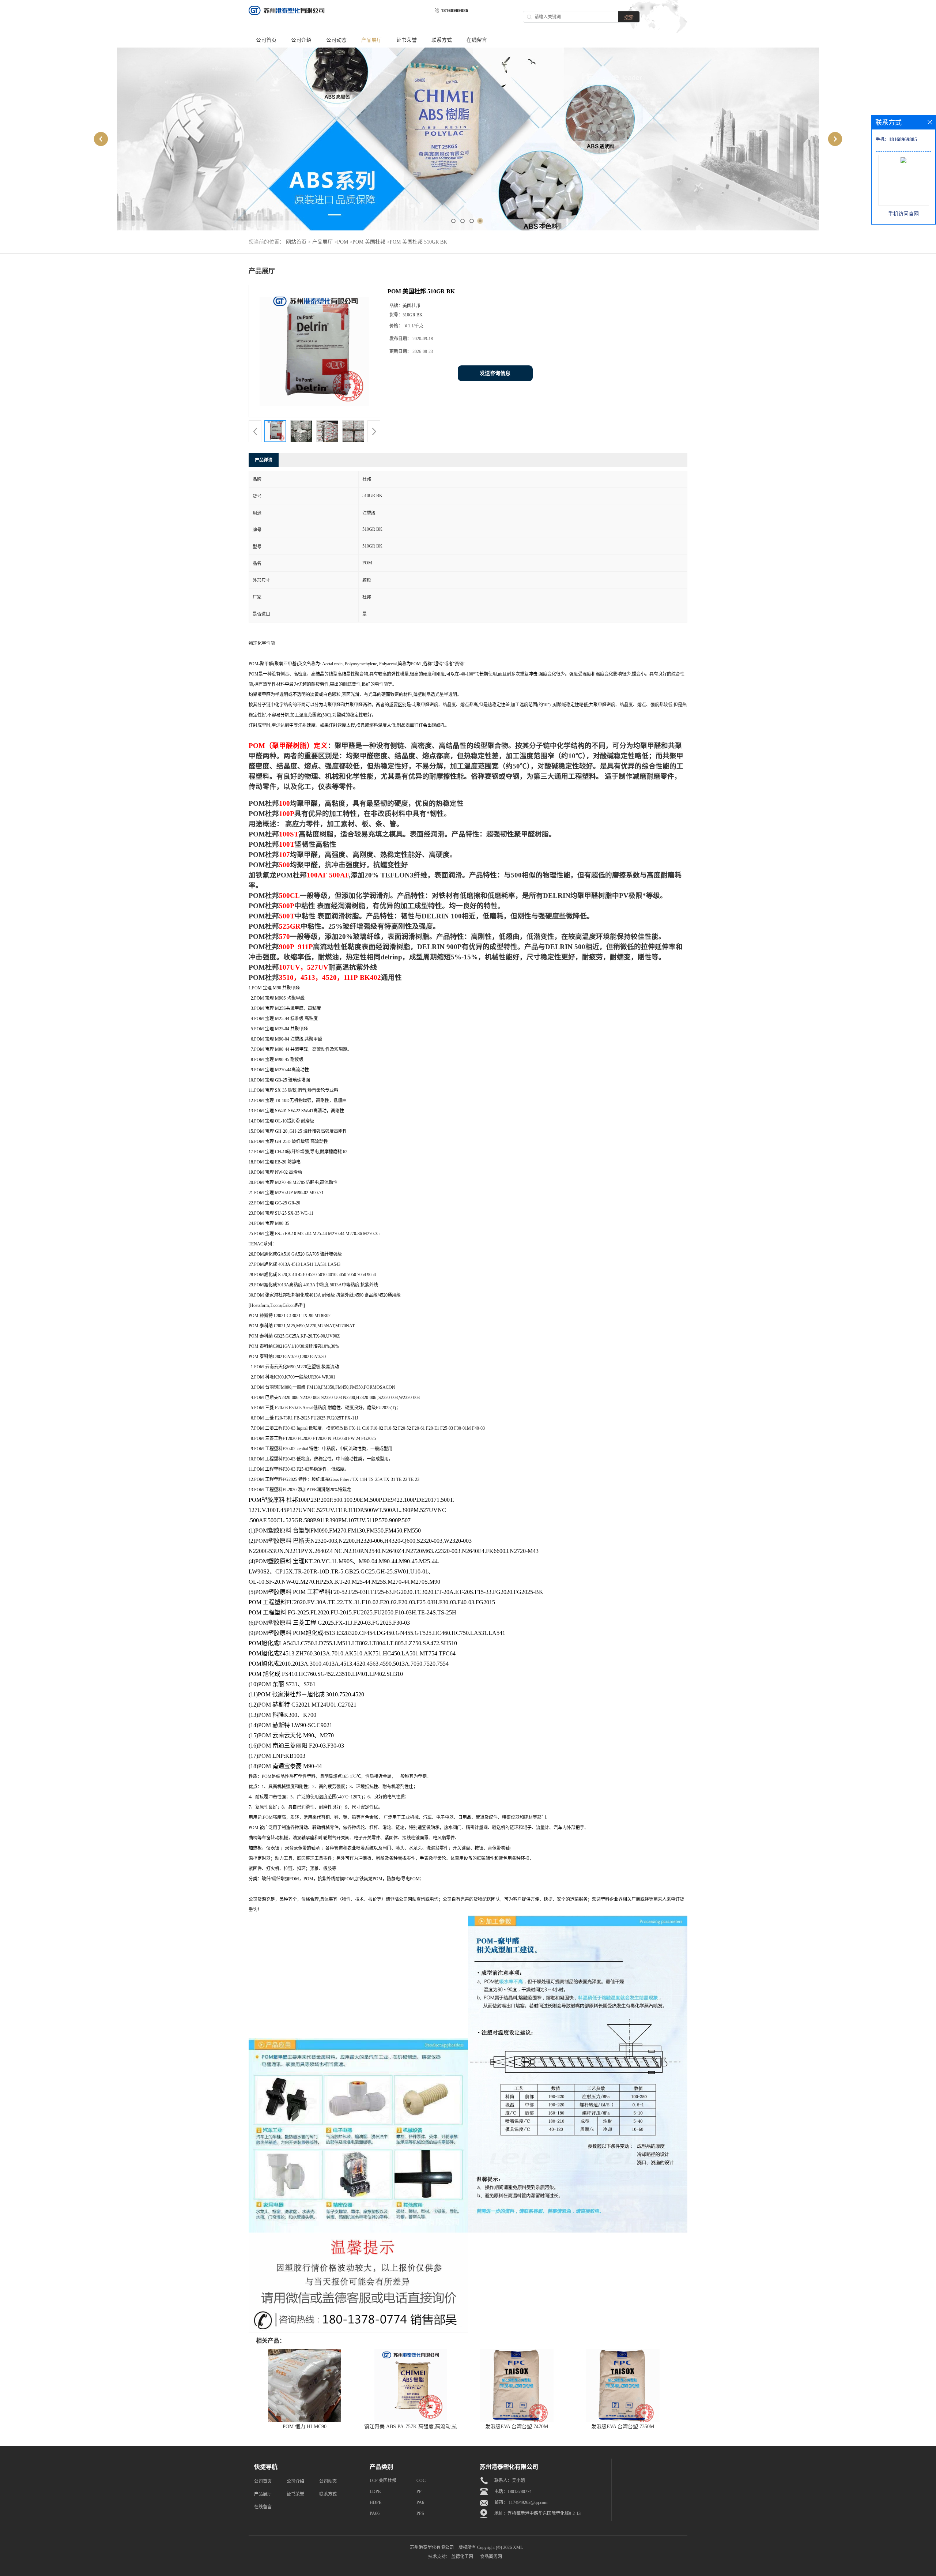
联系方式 (442, 40)
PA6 (420, 2502)
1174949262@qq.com (528, 2502)
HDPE (375, 2502)
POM (343, 242)
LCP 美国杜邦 (383, 2481)
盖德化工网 (462, 2557)
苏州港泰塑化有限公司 (432, 2547)
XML (518, 2547)
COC (421, 2481)
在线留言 (477, 40)
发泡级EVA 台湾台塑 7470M (517, 2427)
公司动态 (336, 40)
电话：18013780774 (513, 2492)
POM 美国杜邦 (369, 242)
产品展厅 (371, 40)
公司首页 (266, 40)
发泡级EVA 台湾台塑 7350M (623, 2427)
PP (419, 2492)
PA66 (375, 2513)
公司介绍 (301, 40)
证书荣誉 (407, 40)
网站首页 (296, 242)
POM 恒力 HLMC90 (305, 2427)
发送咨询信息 (495, 373)
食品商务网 (491, 2557)
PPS (420, 2513)
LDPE (375, 2492)
